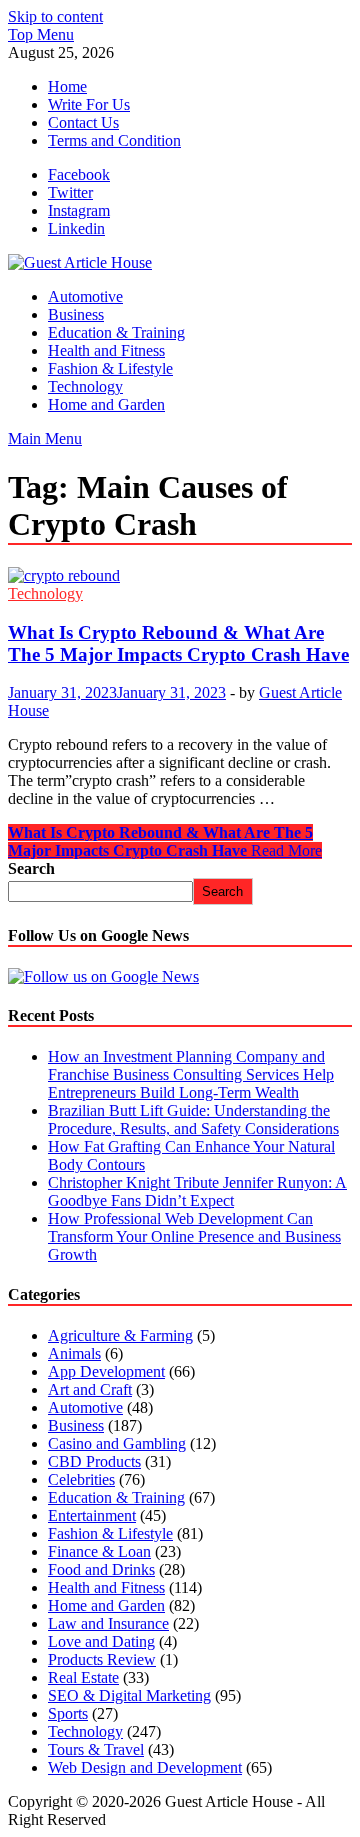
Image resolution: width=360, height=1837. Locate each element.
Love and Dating (101, 1641)
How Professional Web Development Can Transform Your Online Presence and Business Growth (194, 1236)
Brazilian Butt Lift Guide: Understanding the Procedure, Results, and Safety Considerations (193, 1119)
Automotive (85, 296)
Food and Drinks (101, 1569)
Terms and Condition (114, 140)
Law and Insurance (108, 1623)
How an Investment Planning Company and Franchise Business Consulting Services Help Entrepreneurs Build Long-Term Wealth (191, 1074)
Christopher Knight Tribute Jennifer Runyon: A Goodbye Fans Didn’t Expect (197, 1191)
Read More (165, 841)
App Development (106, 1371)
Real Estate (83, 1677)
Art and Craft (90, 1389)
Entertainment (92, 1515)
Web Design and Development (145, 1767)
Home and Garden (106, 404)
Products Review (102, 1659)
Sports (68, 1713)
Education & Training (116, 332)
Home (67, 86)
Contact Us (83, 122)
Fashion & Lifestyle (110, 368)
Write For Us (89, 104)
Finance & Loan (99, 1551)
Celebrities (81, 1479)
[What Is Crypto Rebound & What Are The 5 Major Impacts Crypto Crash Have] (180, 576)
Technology (85, 386)
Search (31, 868)
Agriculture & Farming (120, 1335)
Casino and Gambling (117, 1443)
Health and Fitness (106, 350)
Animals (74, 1353)
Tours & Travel (96, 1749)
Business (76, 314)
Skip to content (55, 16)
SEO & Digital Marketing (129, 1695)
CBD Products (94, 1461)
